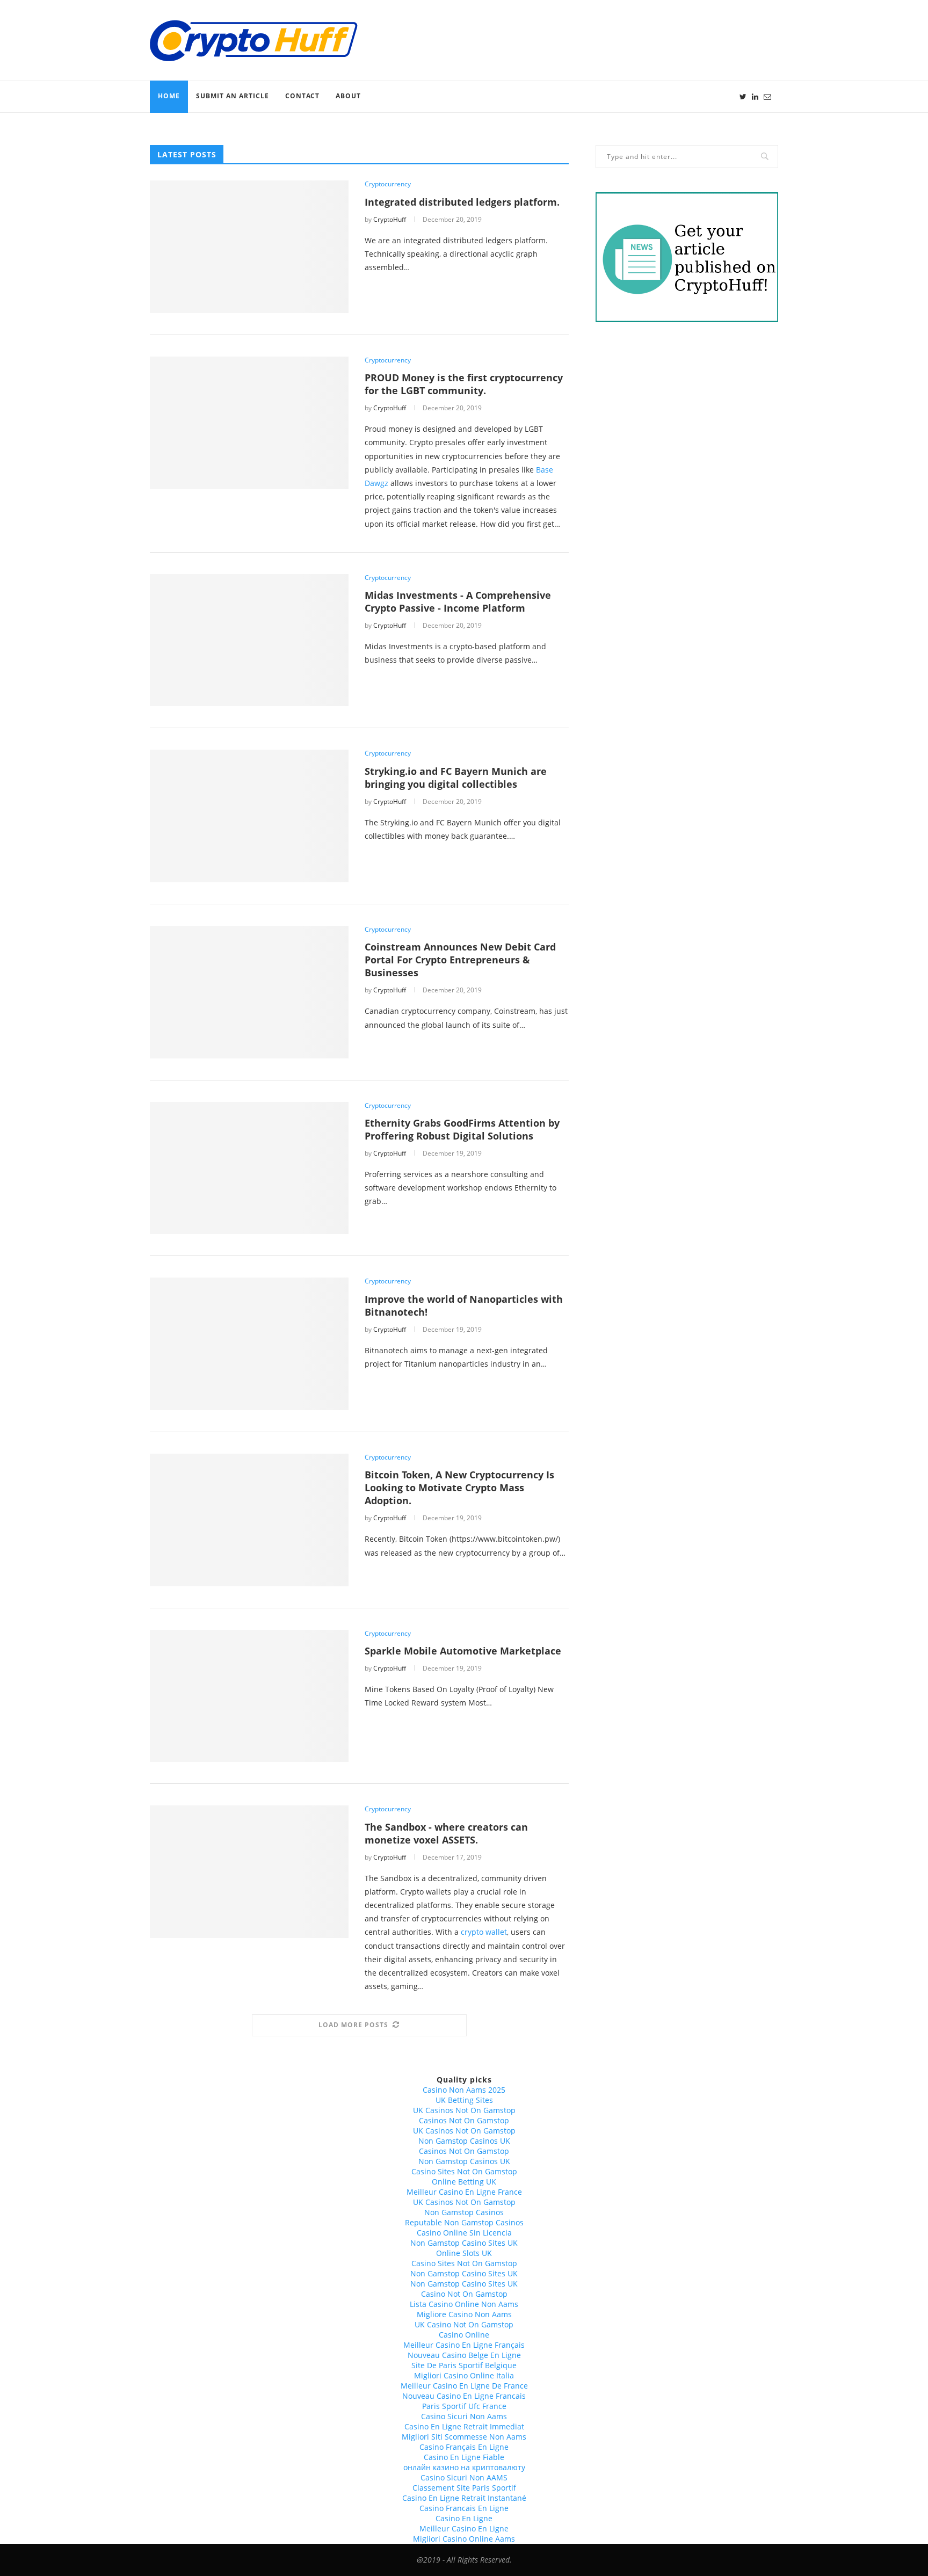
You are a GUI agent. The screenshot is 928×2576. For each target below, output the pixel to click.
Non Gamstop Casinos (464, 2212)
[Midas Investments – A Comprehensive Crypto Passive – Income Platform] (249, 640)
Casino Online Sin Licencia (464, 2233)
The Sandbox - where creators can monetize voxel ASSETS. (446, 1833)
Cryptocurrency (388, 184)
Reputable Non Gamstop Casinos (464, 2222)
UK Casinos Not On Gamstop (464, 2110)
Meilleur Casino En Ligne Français (464, 2345)
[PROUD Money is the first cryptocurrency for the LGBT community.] (249, 423)
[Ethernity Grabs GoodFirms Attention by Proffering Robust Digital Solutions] (249, 1168)
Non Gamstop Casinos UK (464, 2141)
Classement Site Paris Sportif (464, 2488)
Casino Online (464, 2335)
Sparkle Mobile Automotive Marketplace (463, 1651)
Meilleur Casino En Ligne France (464, 2192)
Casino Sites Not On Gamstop (464, 2171)
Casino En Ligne (464, 2518)
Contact (302, 96)
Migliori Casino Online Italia (464, 2375)
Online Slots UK (464, 2253)
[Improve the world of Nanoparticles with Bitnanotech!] (249, 1344)
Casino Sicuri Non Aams (464, 2416)
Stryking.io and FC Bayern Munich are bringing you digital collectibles (456, 778)
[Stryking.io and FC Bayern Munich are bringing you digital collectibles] (249, 816)
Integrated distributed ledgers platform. (462, 202)
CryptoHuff (390, 219)
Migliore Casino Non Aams (464, 2314)
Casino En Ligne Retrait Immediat (464, 2426)
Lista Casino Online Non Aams (464, 2304)
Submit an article (233, 96)
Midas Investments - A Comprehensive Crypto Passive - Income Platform (458, 601)
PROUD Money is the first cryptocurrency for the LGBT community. (464, 384)
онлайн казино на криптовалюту (464, 2467)
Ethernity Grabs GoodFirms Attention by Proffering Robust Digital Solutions (462, 1129)
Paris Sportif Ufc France (464, 2406)
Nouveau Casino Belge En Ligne (464, 2355)
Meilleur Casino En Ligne (464, 2528)
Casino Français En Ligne (464, 2447)
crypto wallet (484, 1932)
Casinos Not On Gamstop (464, 2120)
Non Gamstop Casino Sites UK (464, 2243)
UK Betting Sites (464, 2100)
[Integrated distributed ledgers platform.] (249, 247)
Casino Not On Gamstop (464, 2294)
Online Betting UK (464, 2182)
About (348, 96)
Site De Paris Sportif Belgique (464, 2365)
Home (169, 96)
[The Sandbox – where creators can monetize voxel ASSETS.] (249, 1872)
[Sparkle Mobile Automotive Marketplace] (249, 1696)
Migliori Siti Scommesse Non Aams (464, 2437)
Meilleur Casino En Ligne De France (464, 2386)
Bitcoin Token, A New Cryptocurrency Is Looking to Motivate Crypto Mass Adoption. (459, 1487)
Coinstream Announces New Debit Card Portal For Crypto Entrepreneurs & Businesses (460, 960)
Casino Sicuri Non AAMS (464, 2477)
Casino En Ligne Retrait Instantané (464, 2498)
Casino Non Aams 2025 (464, 2090)
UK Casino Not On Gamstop (464, 2324)
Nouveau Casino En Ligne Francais (464, 2396)
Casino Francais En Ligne (464, 2508)
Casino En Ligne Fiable (464, 2457)
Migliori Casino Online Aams (464, 2539)
